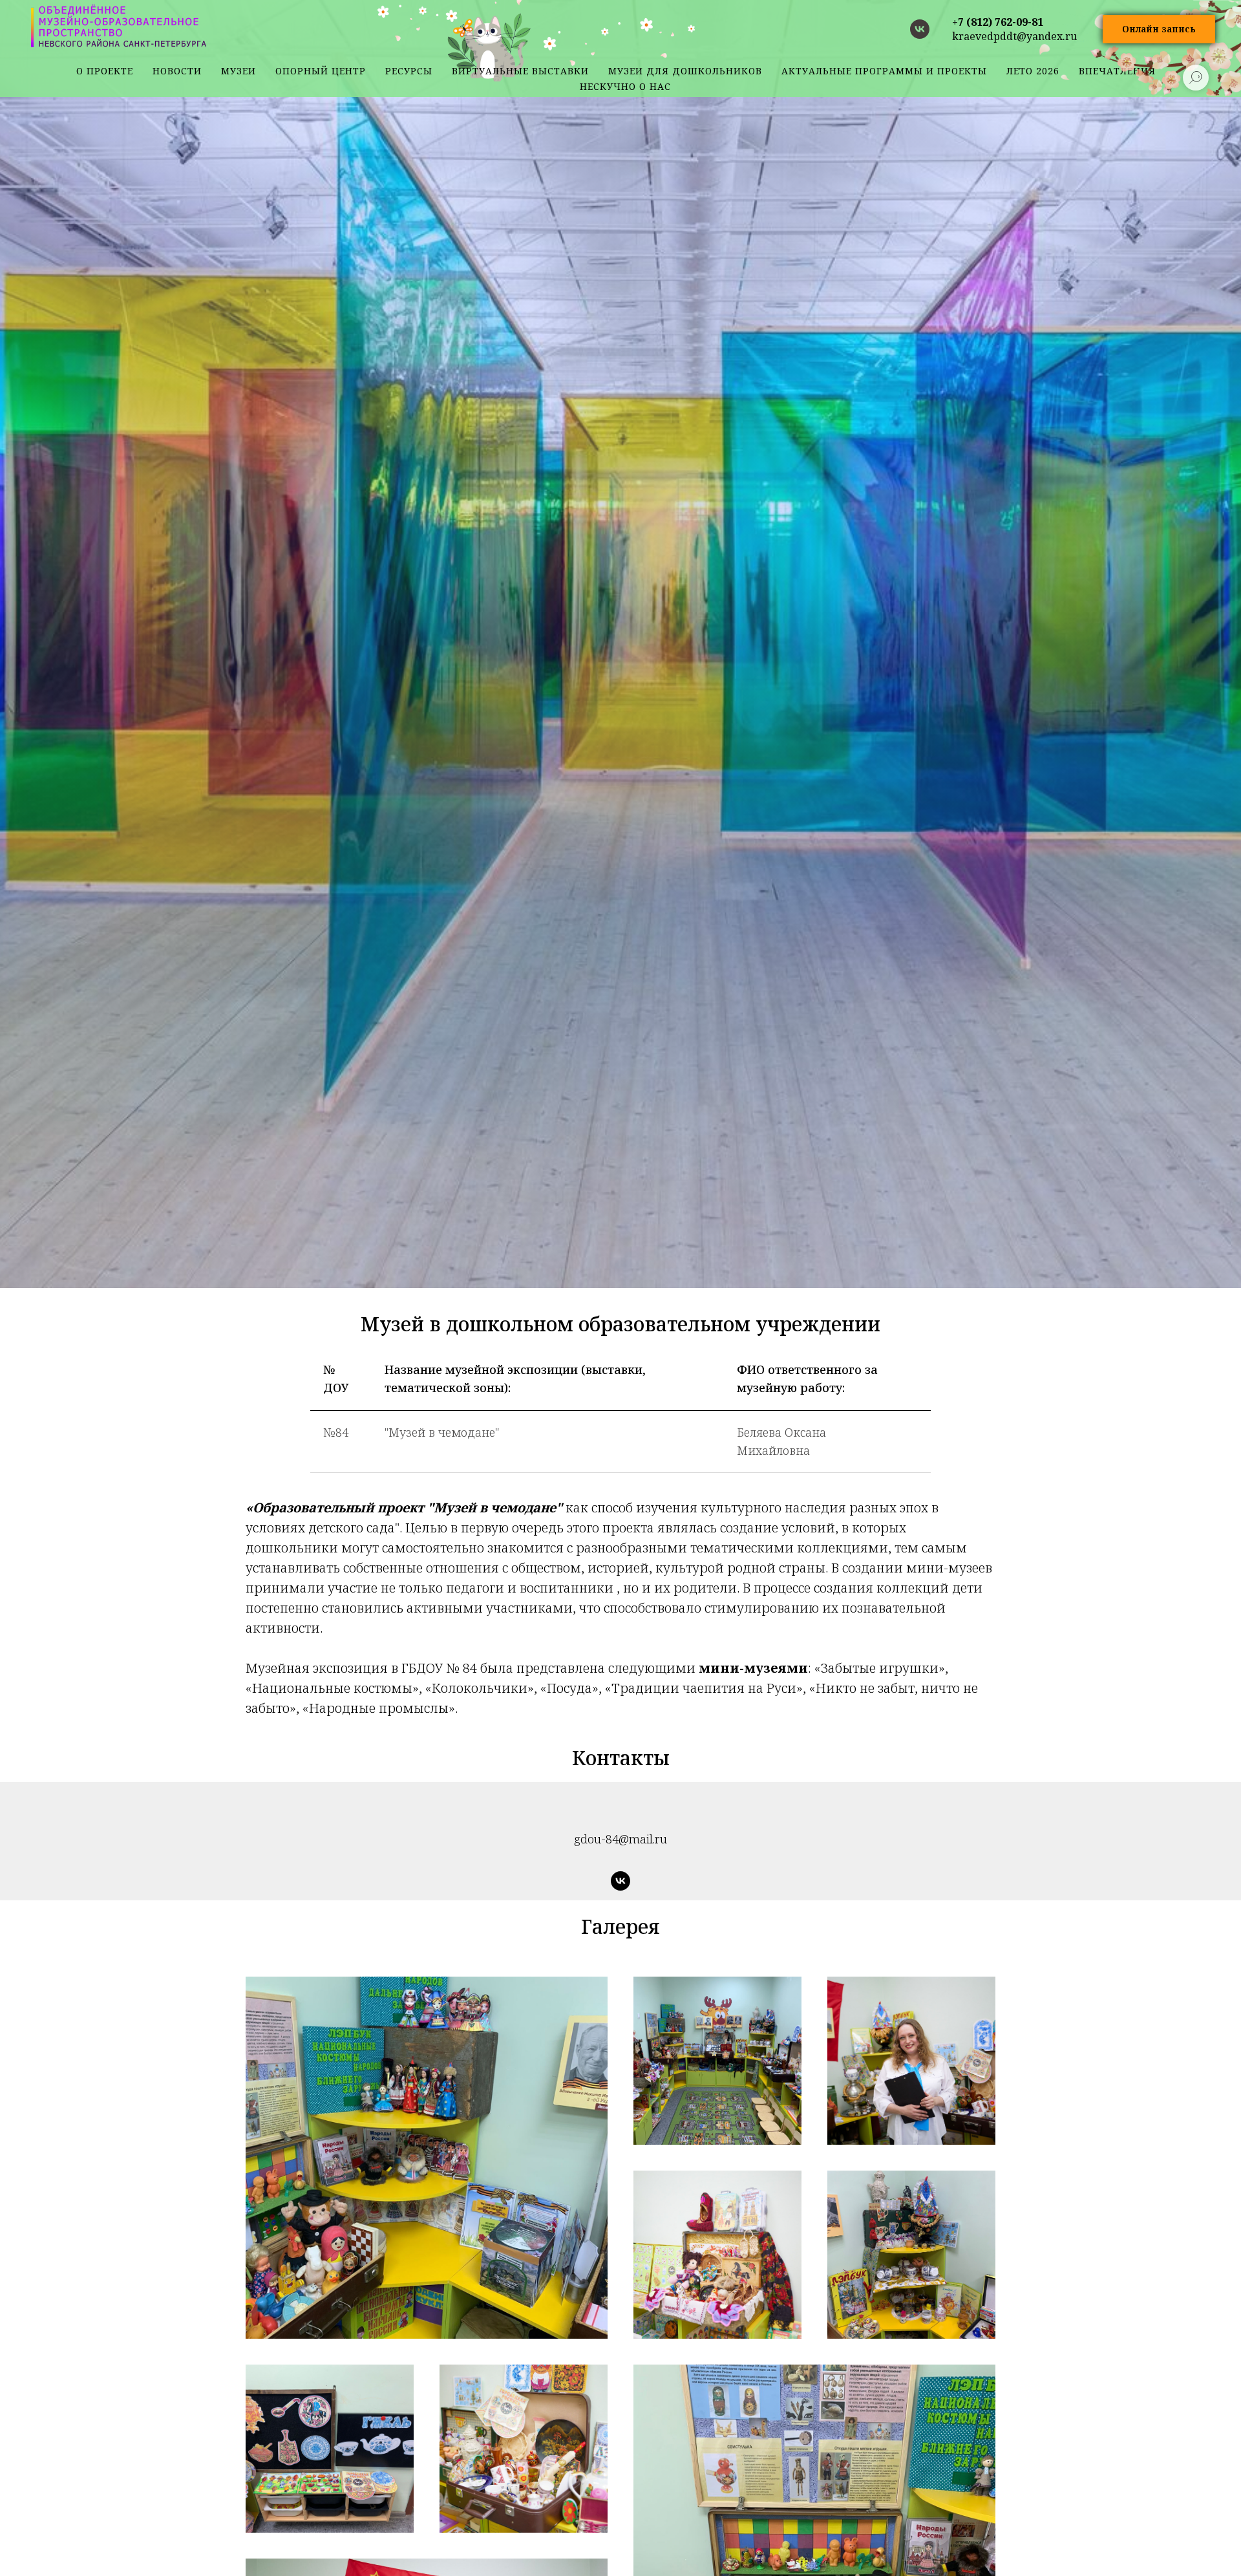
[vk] (920, 29)
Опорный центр (321, 71)
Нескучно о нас (625, 86)
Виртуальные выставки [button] (520, 71)
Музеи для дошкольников (685, 71)
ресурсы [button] (409, 71)
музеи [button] (239, 71)
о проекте (105, 71)
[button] (1159, 29)
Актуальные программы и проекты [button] (884, 71)
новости (177, 71)
